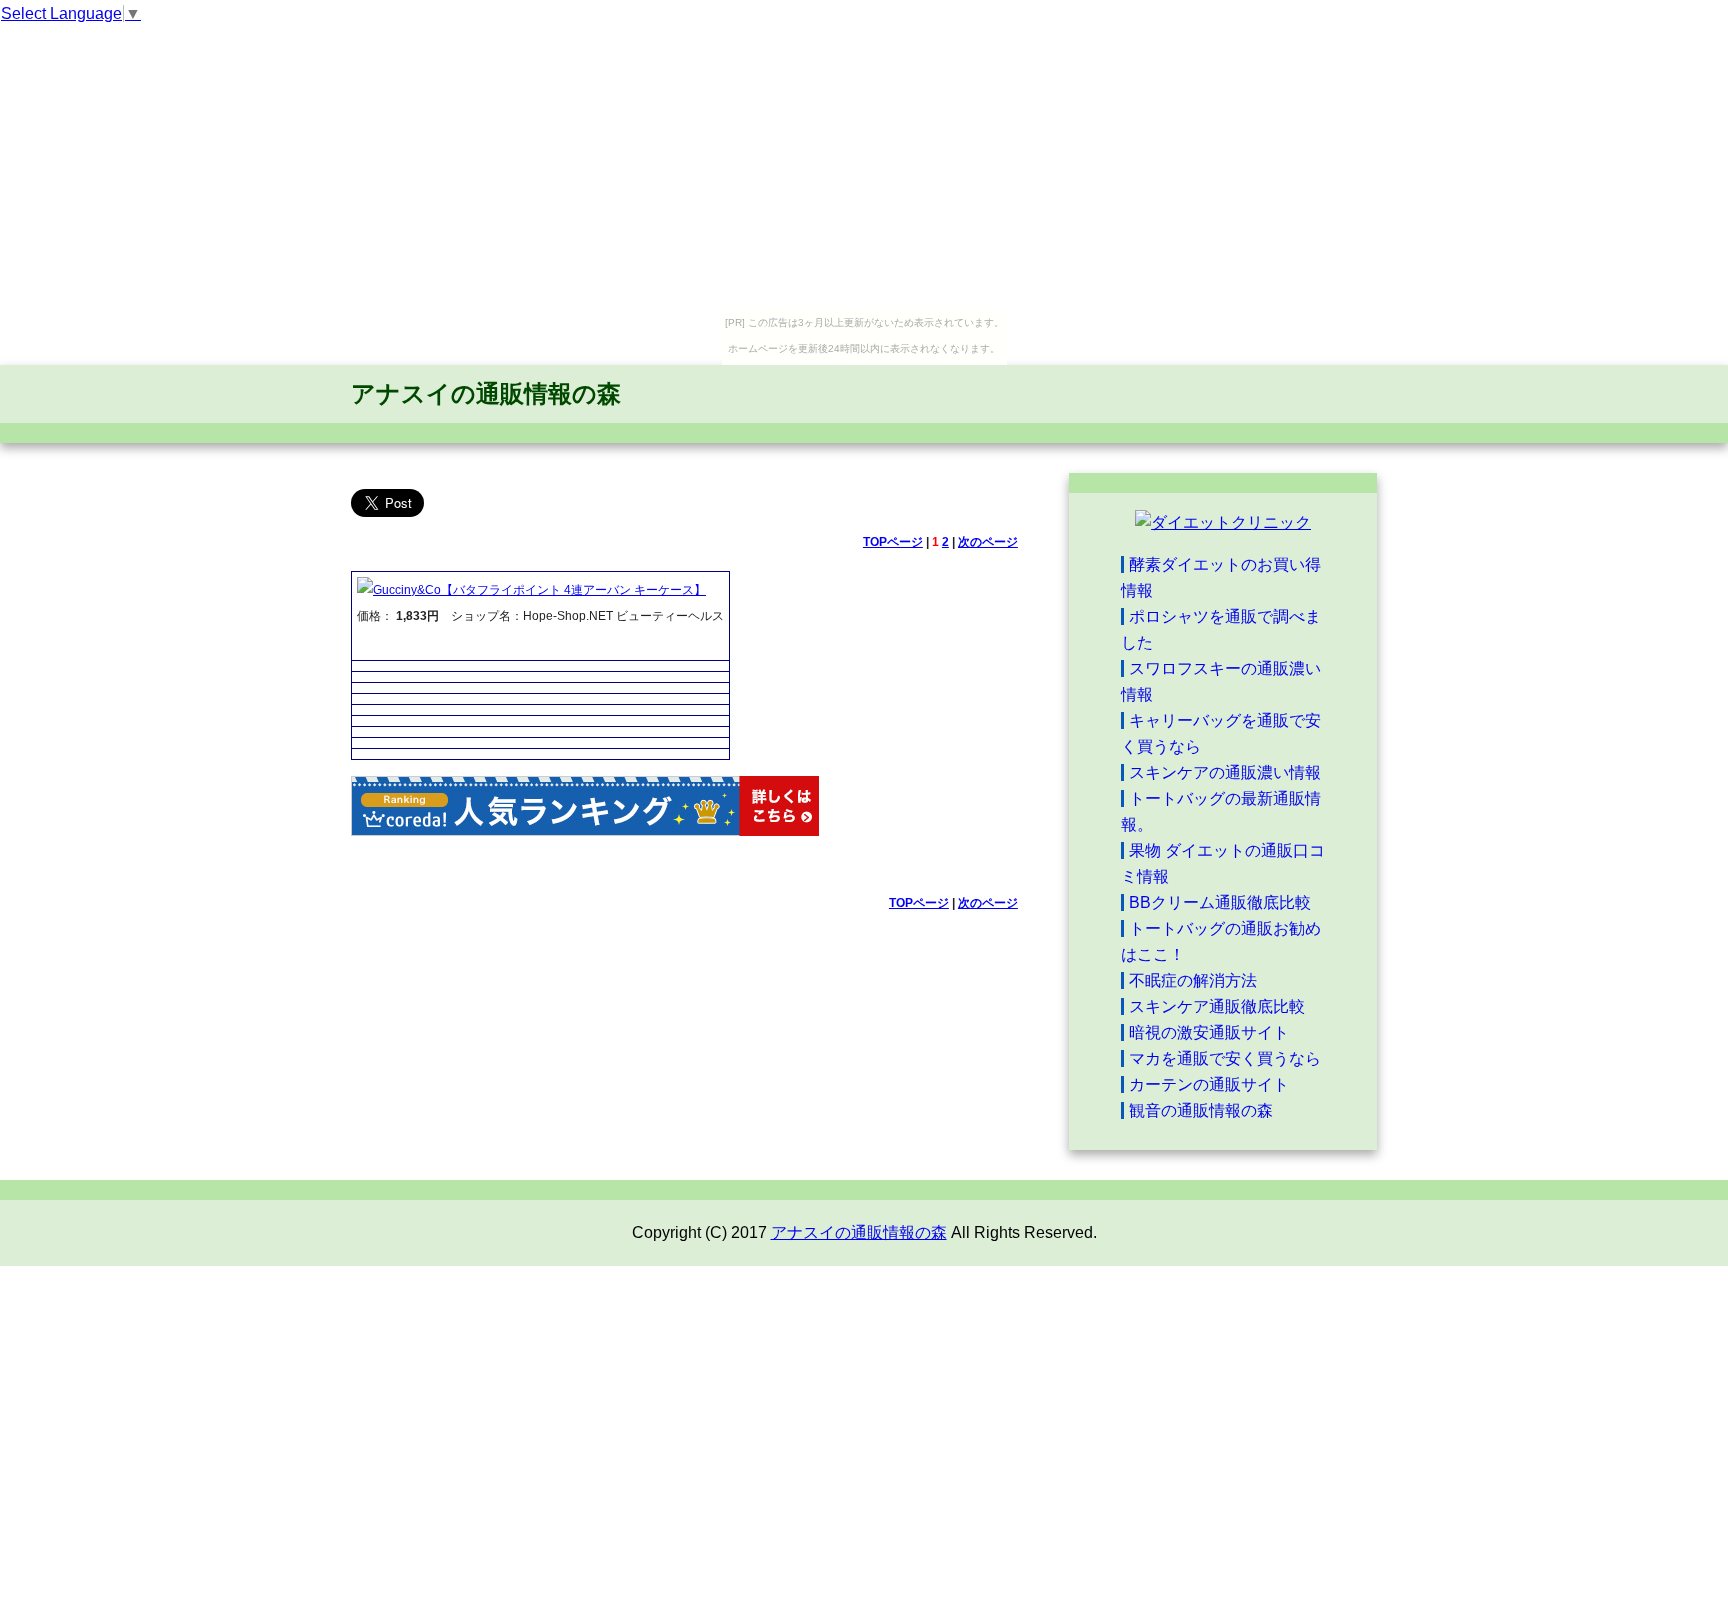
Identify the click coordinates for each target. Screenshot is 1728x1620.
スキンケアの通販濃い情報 (1225, 772)
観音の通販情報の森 (1201, 1110)
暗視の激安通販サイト (1209, 1032)
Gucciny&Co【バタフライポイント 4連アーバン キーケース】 (539, 590)
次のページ (988, 542)
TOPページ (893, 542)
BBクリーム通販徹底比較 (1220, 902)
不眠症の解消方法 (1193, 980)
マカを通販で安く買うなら (1225, 1058)
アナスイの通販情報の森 (486, 393)
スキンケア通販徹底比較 (1217, 1006)
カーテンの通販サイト (1209, 1084)
